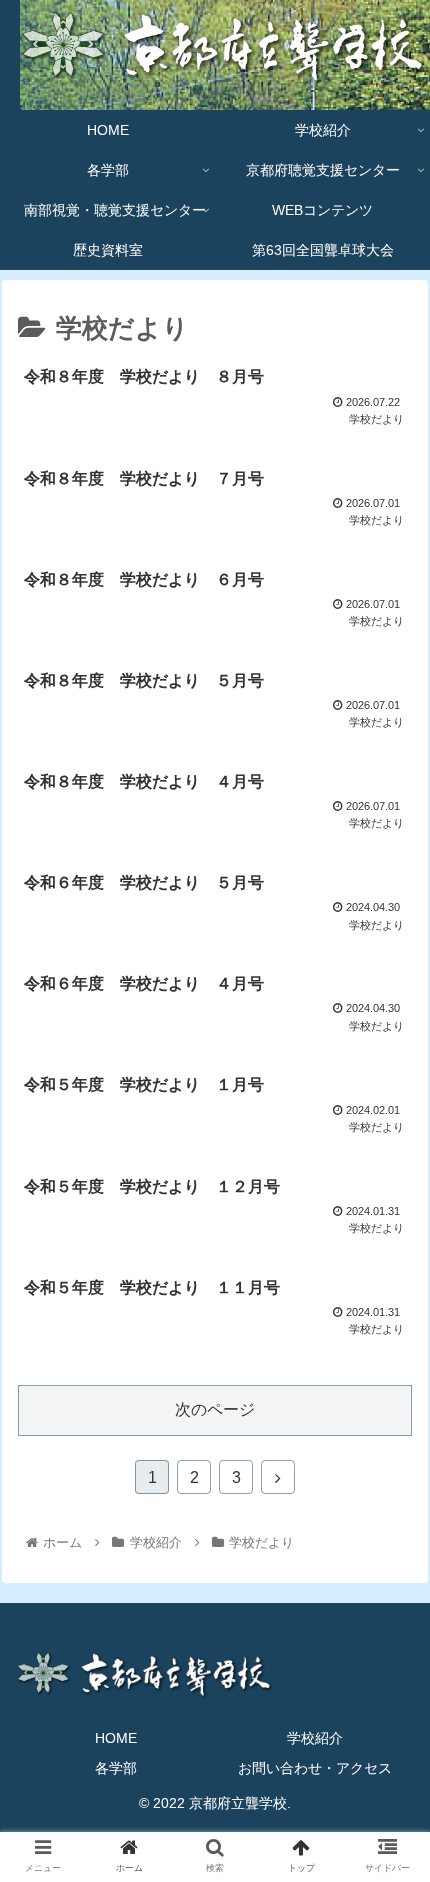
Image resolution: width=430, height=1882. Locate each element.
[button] (388, 1683)
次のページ (215, 1409)
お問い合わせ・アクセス (315, 1768)
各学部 (116, 1768)
